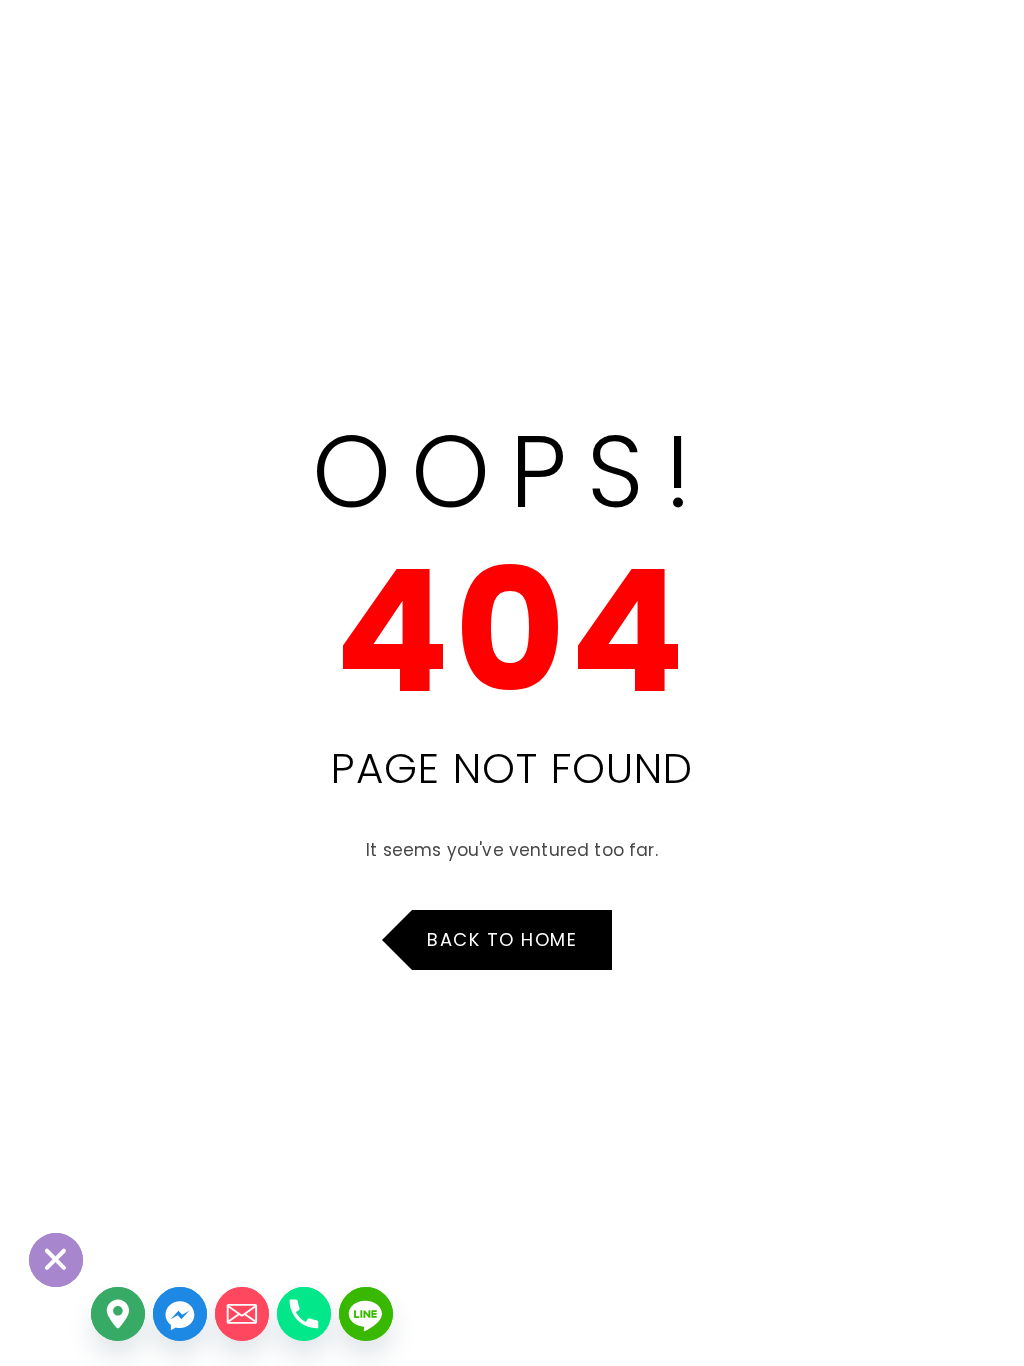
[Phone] (304, 1314)
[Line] (366, 1314)
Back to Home (502, 939)
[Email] (242, 1314)
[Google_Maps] (118, 1314)
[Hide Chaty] (56, 1260)
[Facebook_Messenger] (180, 1314)
